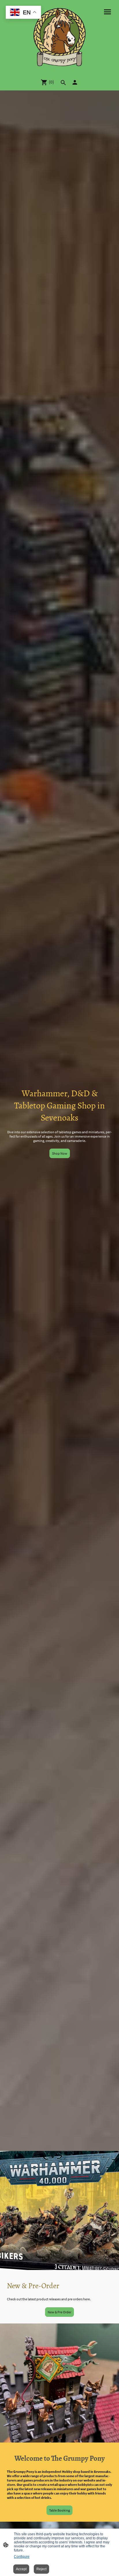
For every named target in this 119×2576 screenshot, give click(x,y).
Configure (22, 2557)
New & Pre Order (59, 2312)
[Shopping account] (75, 82)
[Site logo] (60, 37)
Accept (21, 2569)
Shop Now (60, 1153)
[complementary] (23, 13)
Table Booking (59, 2510)
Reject (41, 2569)
